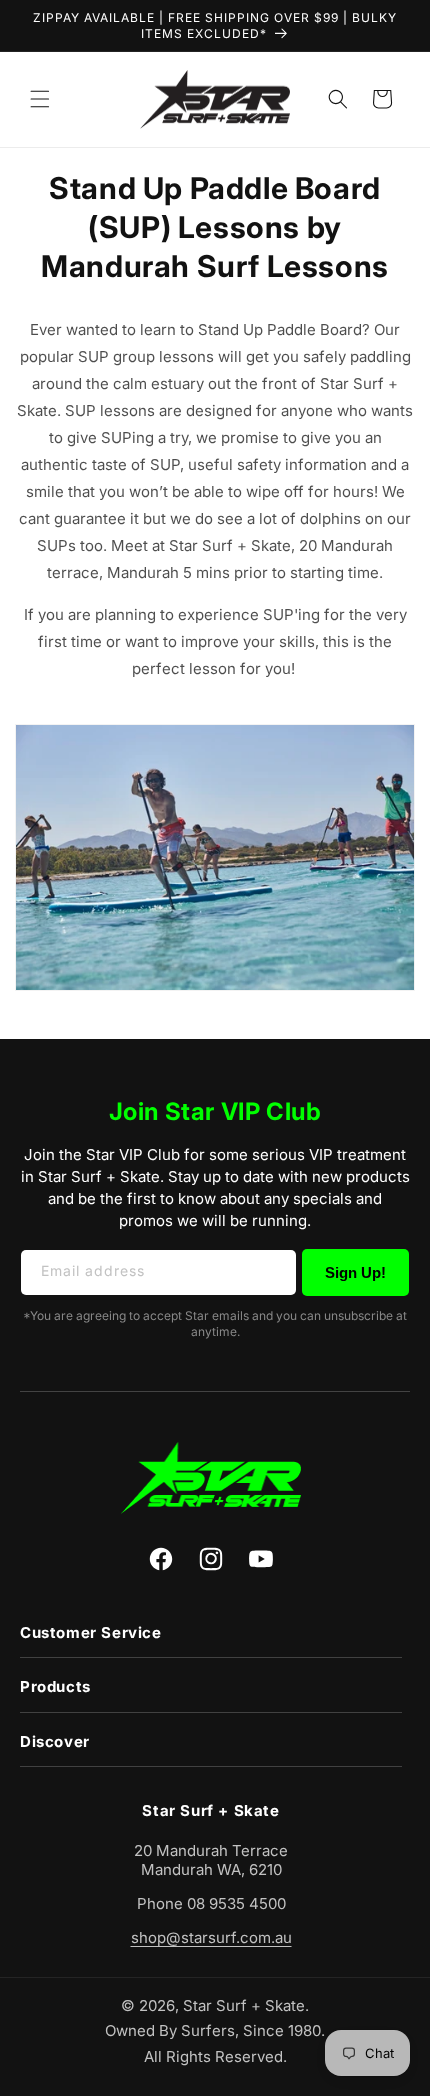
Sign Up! (355, 1272)
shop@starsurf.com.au (211, 1937)
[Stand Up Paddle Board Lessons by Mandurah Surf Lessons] (215, 989)
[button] (40, 99)
